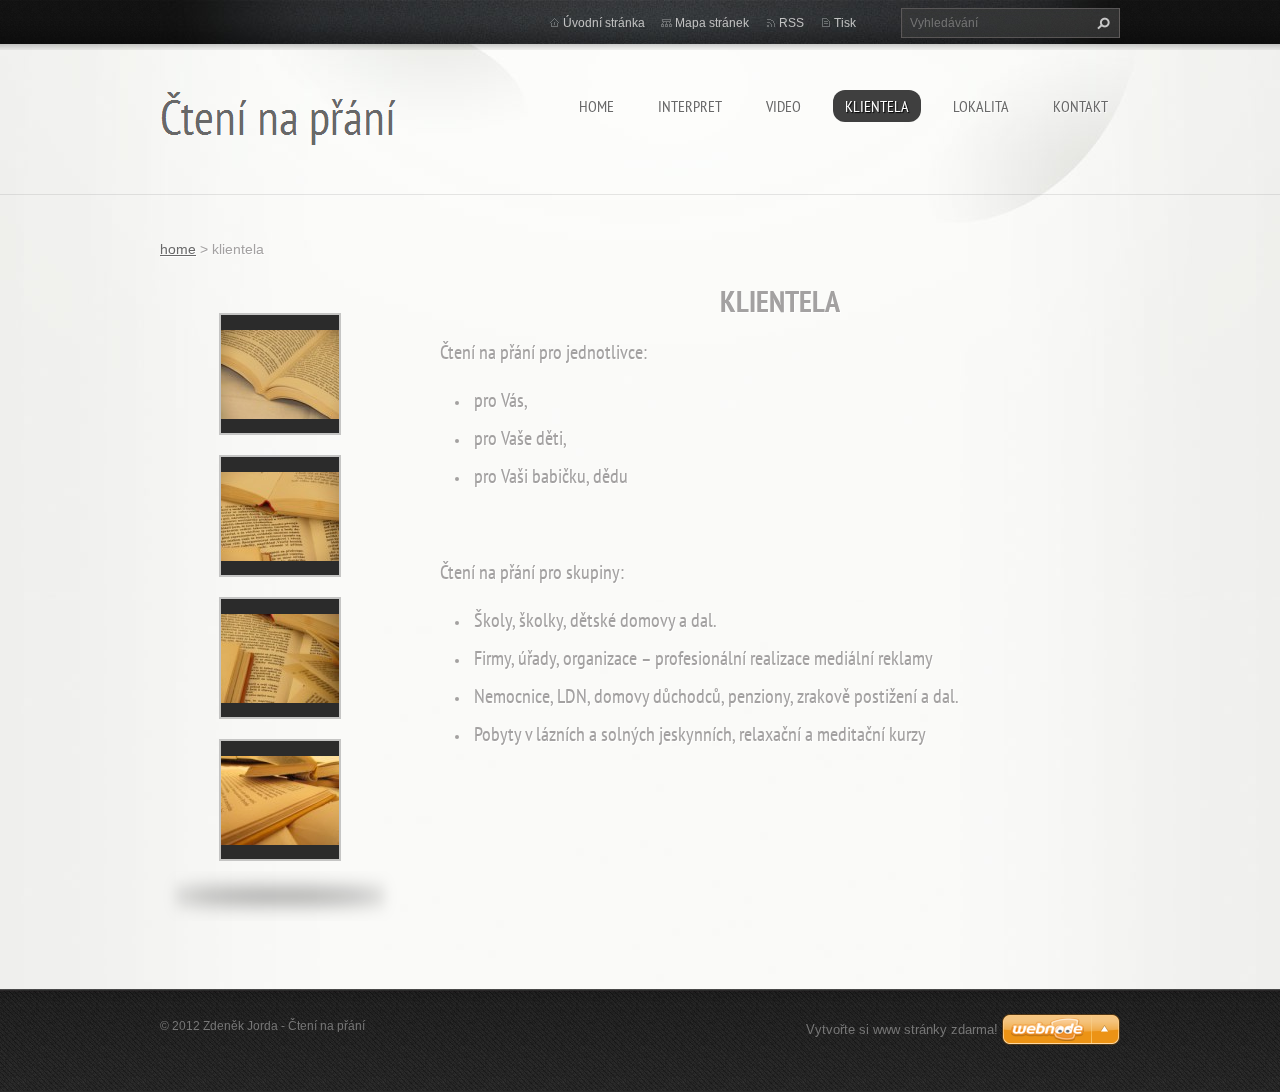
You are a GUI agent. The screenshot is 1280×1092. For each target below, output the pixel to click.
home (596, 106)
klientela (877, 106)
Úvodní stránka (604, 23)
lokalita (981, 106)
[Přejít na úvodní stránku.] (278, 113)
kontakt (1080, 106)
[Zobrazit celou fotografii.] (280, 374)
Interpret (690, 106)
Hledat (1101, 23)
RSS (791, 23)
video (783, 106)
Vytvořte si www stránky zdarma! (902, 1029)
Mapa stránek (712, 23)
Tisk (845, 23)
